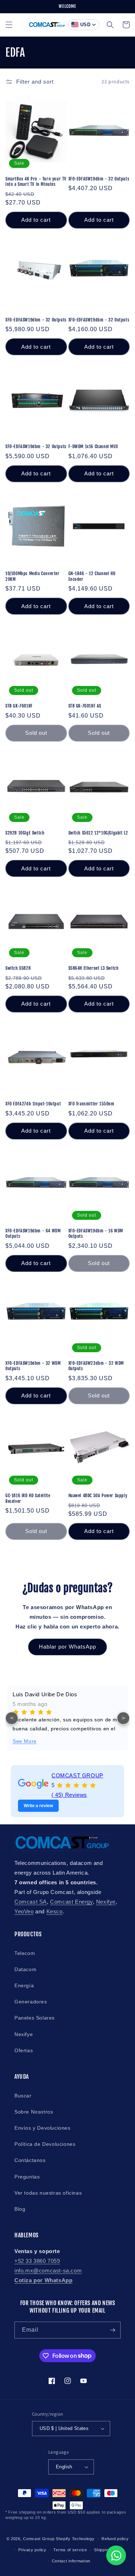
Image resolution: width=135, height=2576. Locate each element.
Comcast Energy (71, 1902)
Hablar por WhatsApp (67, 1647)
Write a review (38, 1806)
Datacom (25, 1969)
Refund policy (115, 2539)
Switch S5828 (18, 968)
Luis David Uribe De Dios (45, 1694)
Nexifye (106, 1902)
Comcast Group (39, 2539)
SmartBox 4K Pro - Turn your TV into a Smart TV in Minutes (36, 182)
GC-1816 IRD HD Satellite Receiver (28, 1498)
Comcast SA (31, 1902)
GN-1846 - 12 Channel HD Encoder (92, 576)
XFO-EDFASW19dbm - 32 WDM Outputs (33, 1366)
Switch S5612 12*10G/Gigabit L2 (98, 833)
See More (25, 1741)
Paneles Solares (35, 2018)
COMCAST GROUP (77, 1775)
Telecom (25, 1953)
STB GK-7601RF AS (85, 706)
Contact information (71, 2561)
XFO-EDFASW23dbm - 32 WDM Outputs (96, 1366)
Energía (24, 1985)
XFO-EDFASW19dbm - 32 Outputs (99, 179)
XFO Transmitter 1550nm (91, 1104)
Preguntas (27, 2177)
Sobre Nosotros (34, 2112)
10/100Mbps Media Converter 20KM (33, 576)
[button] (9, 25)
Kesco (55, 1911)
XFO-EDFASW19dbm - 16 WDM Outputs (96, 1234)
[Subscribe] (112, 2330)
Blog (20, 2209)
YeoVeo (24, 1911)
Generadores (31, 2002)
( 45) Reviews (69, 1795)
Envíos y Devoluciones (42, 2128)
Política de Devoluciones (45, 2144)
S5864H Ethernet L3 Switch (94, 968)
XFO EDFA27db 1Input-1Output (33, 1104)
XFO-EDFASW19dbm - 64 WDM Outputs (33, 1234)
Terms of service (70, 2550)
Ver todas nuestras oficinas (48, 2193)
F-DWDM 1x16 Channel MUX (93, 446)
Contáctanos (30, 2160)
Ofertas (24, 2050)
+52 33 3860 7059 (37, 2261)
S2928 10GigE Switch (25, 833)
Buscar (23, 2096)
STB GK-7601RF (19, 706)
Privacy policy (32, 2550)
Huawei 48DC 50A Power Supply (98, 1496)
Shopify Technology (75, 2539)
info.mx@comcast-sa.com (48, 2271)
